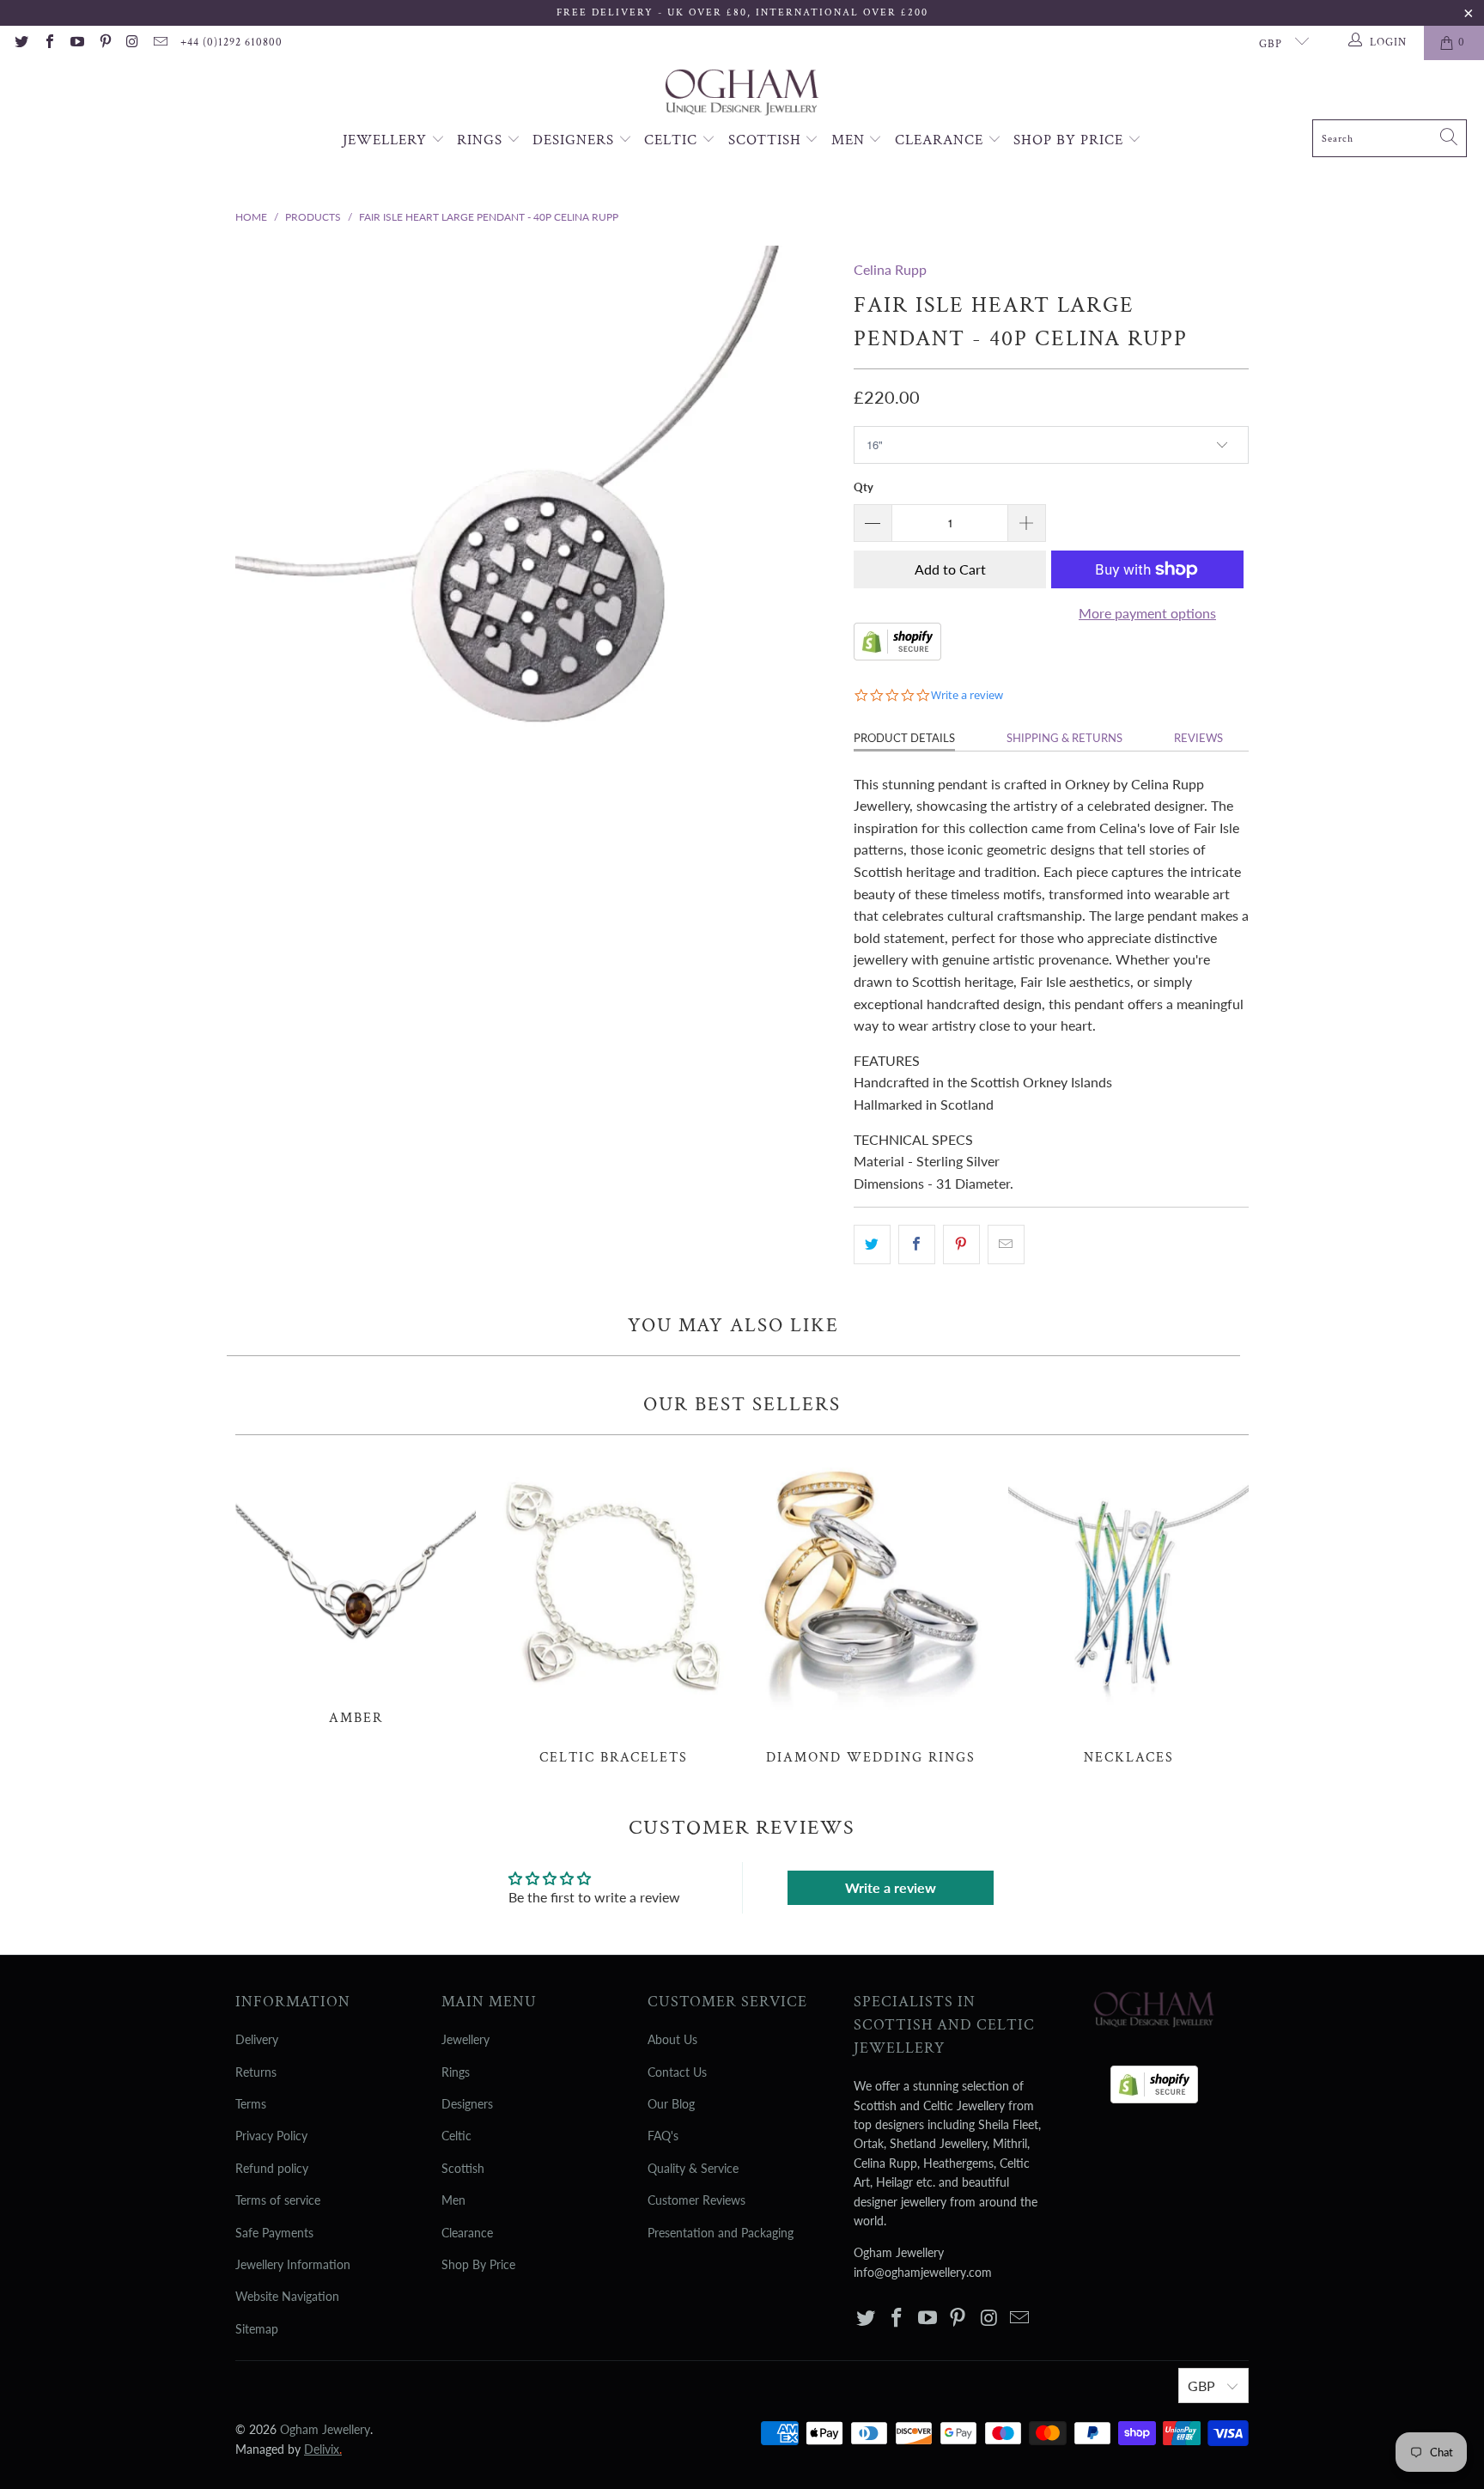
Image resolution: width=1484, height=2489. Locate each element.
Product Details (904, 738)
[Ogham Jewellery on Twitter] (21, 43)
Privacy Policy (271, 2136)
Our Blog (671, 2104)
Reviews (1198, 738)
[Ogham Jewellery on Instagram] (132, 43)
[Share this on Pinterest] (961, 1244)
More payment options (1147, 613)
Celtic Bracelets (613, 1610)
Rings (482, 140)
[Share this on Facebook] (917, 1244)
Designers (575, 140)
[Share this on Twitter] (872, 1244)
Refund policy (272, 2168)
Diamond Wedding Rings (871, 1610)
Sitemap (257, 2329)
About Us (672, 2039)
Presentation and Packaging (721, 2233)
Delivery (257, 2039)
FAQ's (663, 2136)
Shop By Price (1070, 140)
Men (850, 140)
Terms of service (278, 2200)
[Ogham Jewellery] (742, 94)
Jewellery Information (293, 2264)
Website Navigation (287, 2296)
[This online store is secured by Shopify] (897, 655)
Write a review (891, 1887)
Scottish (767, 140)
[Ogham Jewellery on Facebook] (48, 43)
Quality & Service (693, 2168)
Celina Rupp (890, 269)
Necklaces (1128, 1610)
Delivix (323, 2449)
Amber (356, 1589)
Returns (256, 2072)
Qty (864, 487)
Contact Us (677, 2072)
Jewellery (387, 140)
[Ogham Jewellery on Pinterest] (104, 43)
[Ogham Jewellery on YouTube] (76, 43)
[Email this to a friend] (1006, 1244)
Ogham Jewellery (325, 2429)
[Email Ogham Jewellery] (160, 43)
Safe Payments (274, 2233)
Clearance (941, 140)
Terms (251, 2104)
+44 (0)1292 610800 (231, 43)
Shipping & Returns (1064, 738)
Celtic (673, 140)
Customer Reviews (696, 2200)
